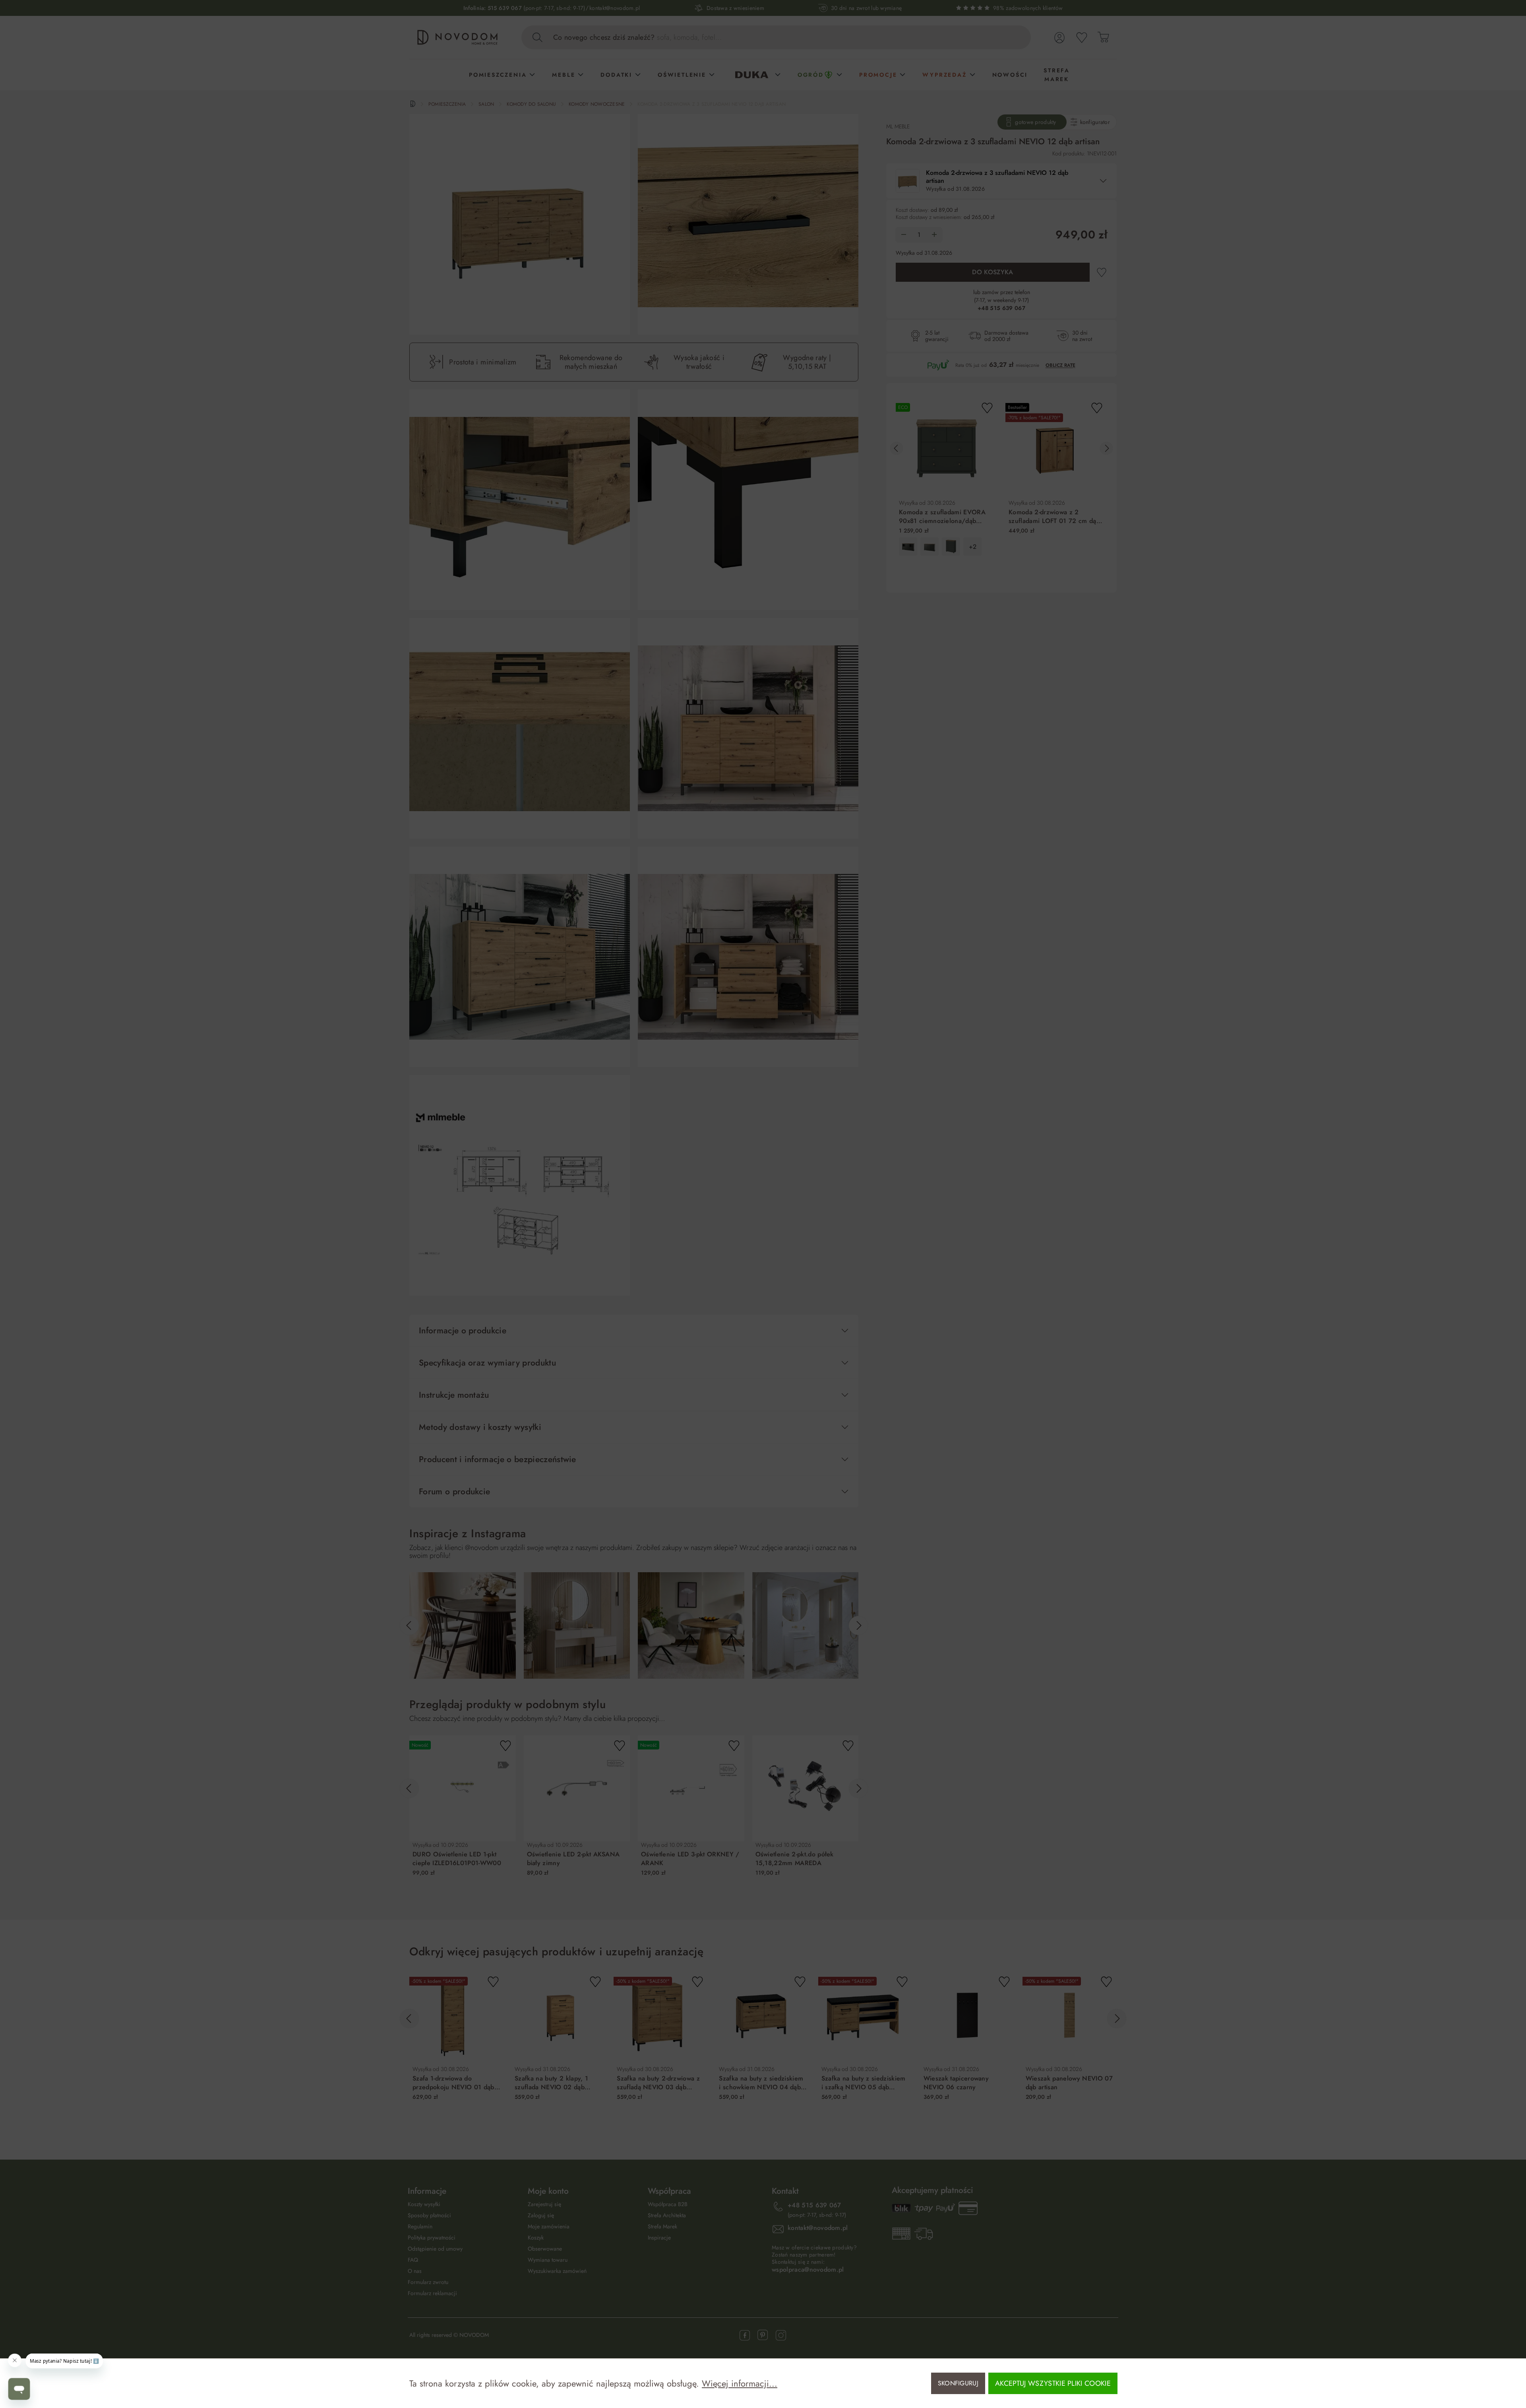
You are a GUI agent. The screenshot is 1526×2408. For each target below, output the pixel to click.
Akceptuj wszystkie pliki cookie (1053, 2383)
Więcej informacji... (740, 2383)
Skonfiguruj (958, 2383)
